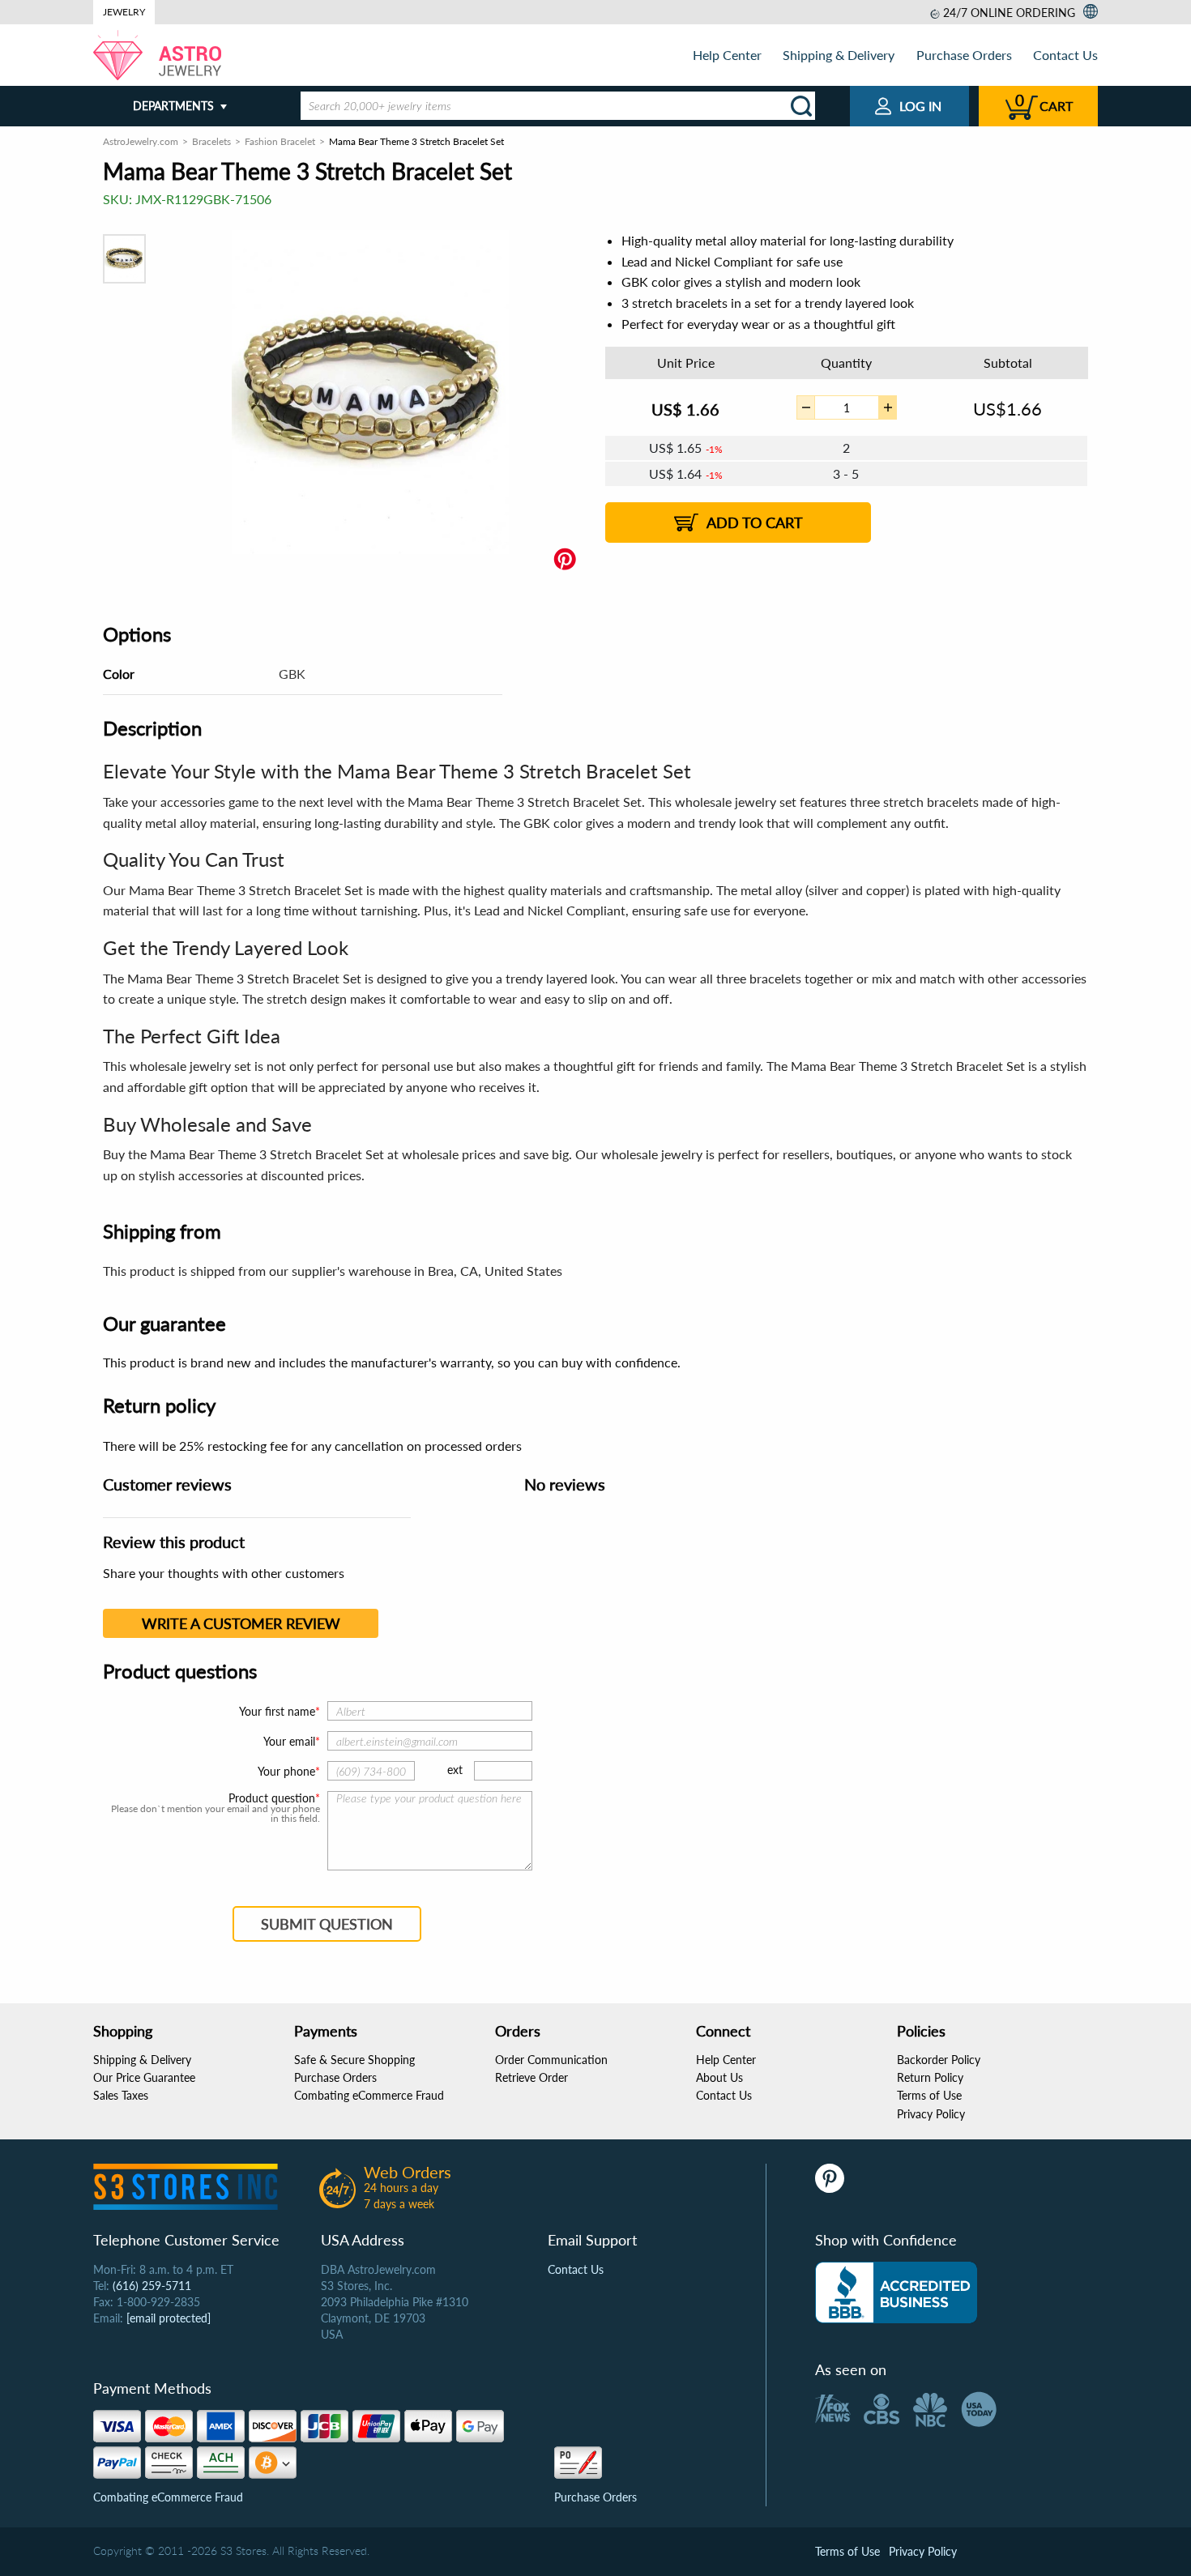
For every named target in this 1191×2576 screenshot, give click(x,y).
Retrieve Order (531, 2077)
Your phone (286, 1771)
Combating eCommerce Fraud (369, 2095)
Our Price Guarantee (144, 2077)
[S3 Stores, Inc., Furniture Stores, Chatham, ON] (896, 2292)
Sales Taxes (121, 2095)
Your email (289, 1741)
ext (455, 1770)
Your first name (277, 1711)
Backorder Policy (939, 2060)
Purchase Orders (964, 55)
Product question (272, 1798)
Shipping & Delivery (839, 55)
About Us (719, 2077)
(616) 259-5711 (152, 2286)
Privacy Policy (931, 2114)
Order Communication (551, 2060)
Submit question (327, 1924)
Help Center (727, 55)
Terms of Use (929, 2095)
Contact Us (1065, 55)
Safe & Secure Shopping (354, 2060)
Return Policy (930, 2077)
